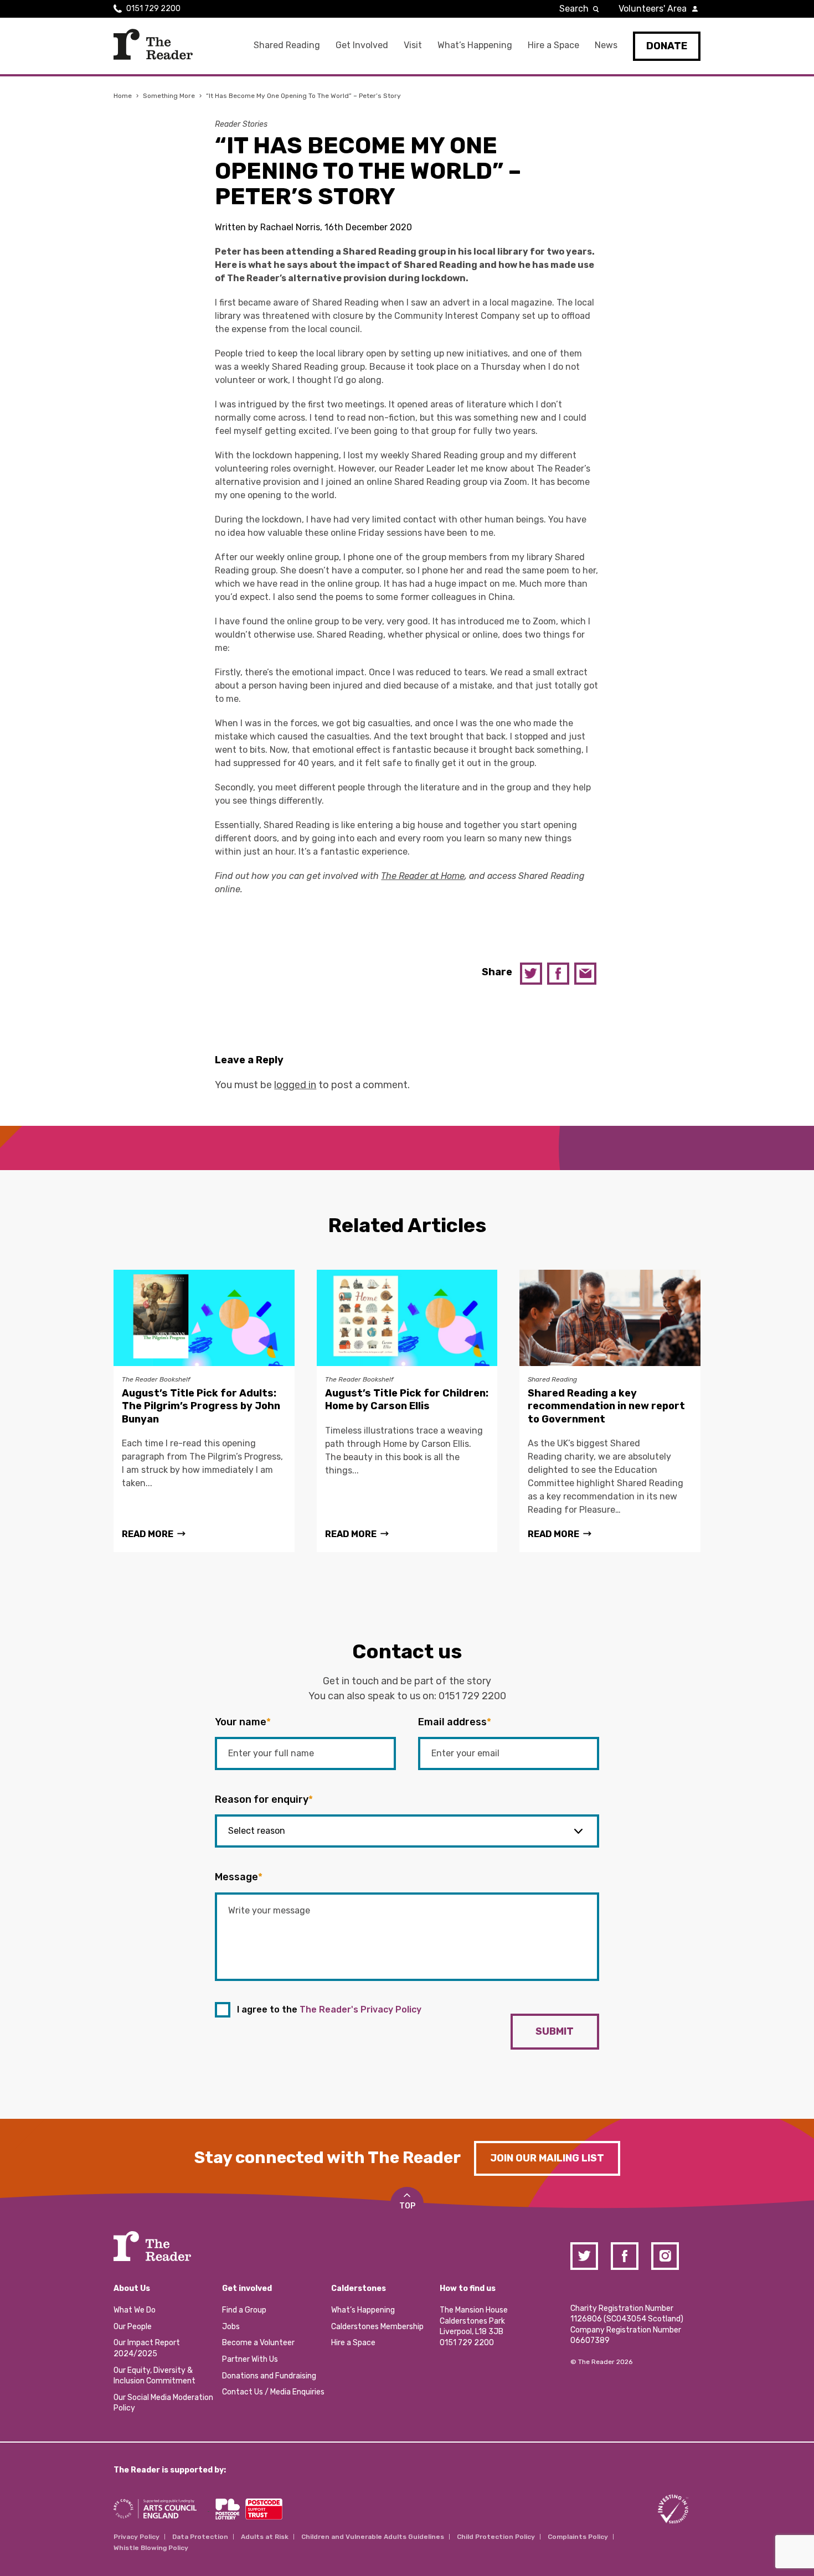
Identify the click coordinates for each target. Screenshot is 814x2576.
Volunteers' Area (653, 9)
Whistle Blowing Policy (151, 2548)
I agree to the (329, 2009)
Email (585, 974)
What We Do (135, 2310)
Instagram (665, 2256)
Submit (555, 2031)
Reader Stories (241, 124)
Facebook (558, 974)
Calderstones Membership (377, 2327)
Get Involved (362, 45)
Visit (413, 45)
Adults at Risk (265, 2537)
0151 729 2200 (153, 9)
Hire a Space (553, 45)
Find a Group (244, 2310)
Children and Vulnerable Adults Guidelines (373, 2537)
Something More (169, 96)
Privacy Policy (136, 2537)
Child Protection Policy (496, 2537)
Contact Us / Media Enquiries (273, 2392)
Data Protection (200, 2537)
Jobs (231, 2327)
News (606, 45)
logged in (295, 1085)
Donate (667, 46)
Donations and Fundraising (269, 2376)
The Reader (153, 44)
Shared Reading (287, 45)
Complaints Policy (578, 2537)
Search (574, 9)
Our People (133, 2327)
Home (123, 96)
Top (407, 2206)
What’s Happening (475, 45)
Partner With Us (250, 2359)
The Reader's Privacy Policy (360, 2009)
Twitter (531, 974)
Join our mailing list (547, 2158)
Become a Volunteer (258, 2343)
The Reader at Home (423, 876)
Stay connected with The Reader (328, 2158)
